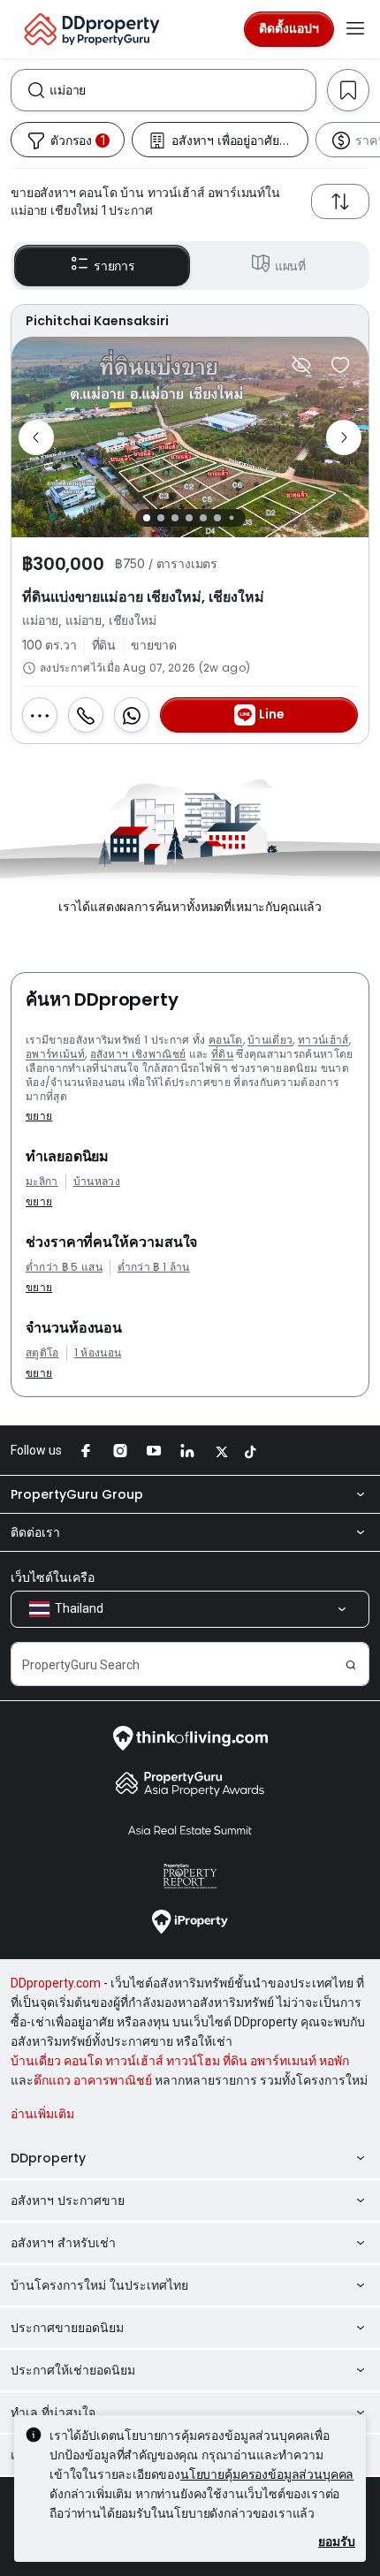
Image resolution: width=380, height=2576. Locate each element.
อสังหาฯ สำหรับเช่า (63, 2243)
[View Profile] (190, 321)
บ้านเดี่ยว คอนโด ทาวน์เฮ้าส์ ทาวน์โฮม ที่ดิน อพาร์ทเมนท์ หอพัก (180, 2061)
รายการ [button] (114, 266)
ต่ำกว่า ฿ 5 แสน (64, 1267)
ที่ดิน (222, 1054)
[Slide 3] (175, 518)
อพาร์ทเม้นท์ (55, 1054)
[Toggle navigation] (355, 29)
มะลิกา (42, 1182)
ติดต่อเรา (35, 1532)
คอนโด (226, 1040)
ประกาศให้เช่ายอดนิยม (73, 2370)
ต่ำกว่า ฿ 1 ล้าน (154, 1267)
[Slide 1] (147, 518)
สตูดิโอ (42, 1353)
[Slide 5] (203, 518)
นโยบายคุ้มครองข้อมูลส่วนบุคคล (267, 2474)
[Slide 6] (217, 518)
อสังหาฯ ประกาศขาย (68, 2200)
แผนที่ (290, 266)
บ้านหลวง (97, 1182)
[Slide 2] (161, 518)
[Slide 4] (189, 518)
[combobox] (182, 90)
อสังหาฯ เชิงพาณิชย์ (138, 1054)
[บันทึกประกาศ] (340, 365)
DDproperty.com (56, 1983)
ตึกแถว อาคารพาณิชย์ (93, 2080)
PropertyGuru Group (77, 1494)
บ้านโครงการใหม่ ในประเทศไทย (99, 2285)
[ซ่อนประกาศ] (301, 365)
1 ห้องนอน (98, 1353)
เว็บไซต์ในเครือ (53, 1577)
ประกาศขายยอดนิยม (67, 2328)
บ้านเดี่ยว (270, 1040)
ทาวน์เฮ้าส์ (323, 1040)
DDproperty (48, 2158)
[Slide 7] (231, 518)
